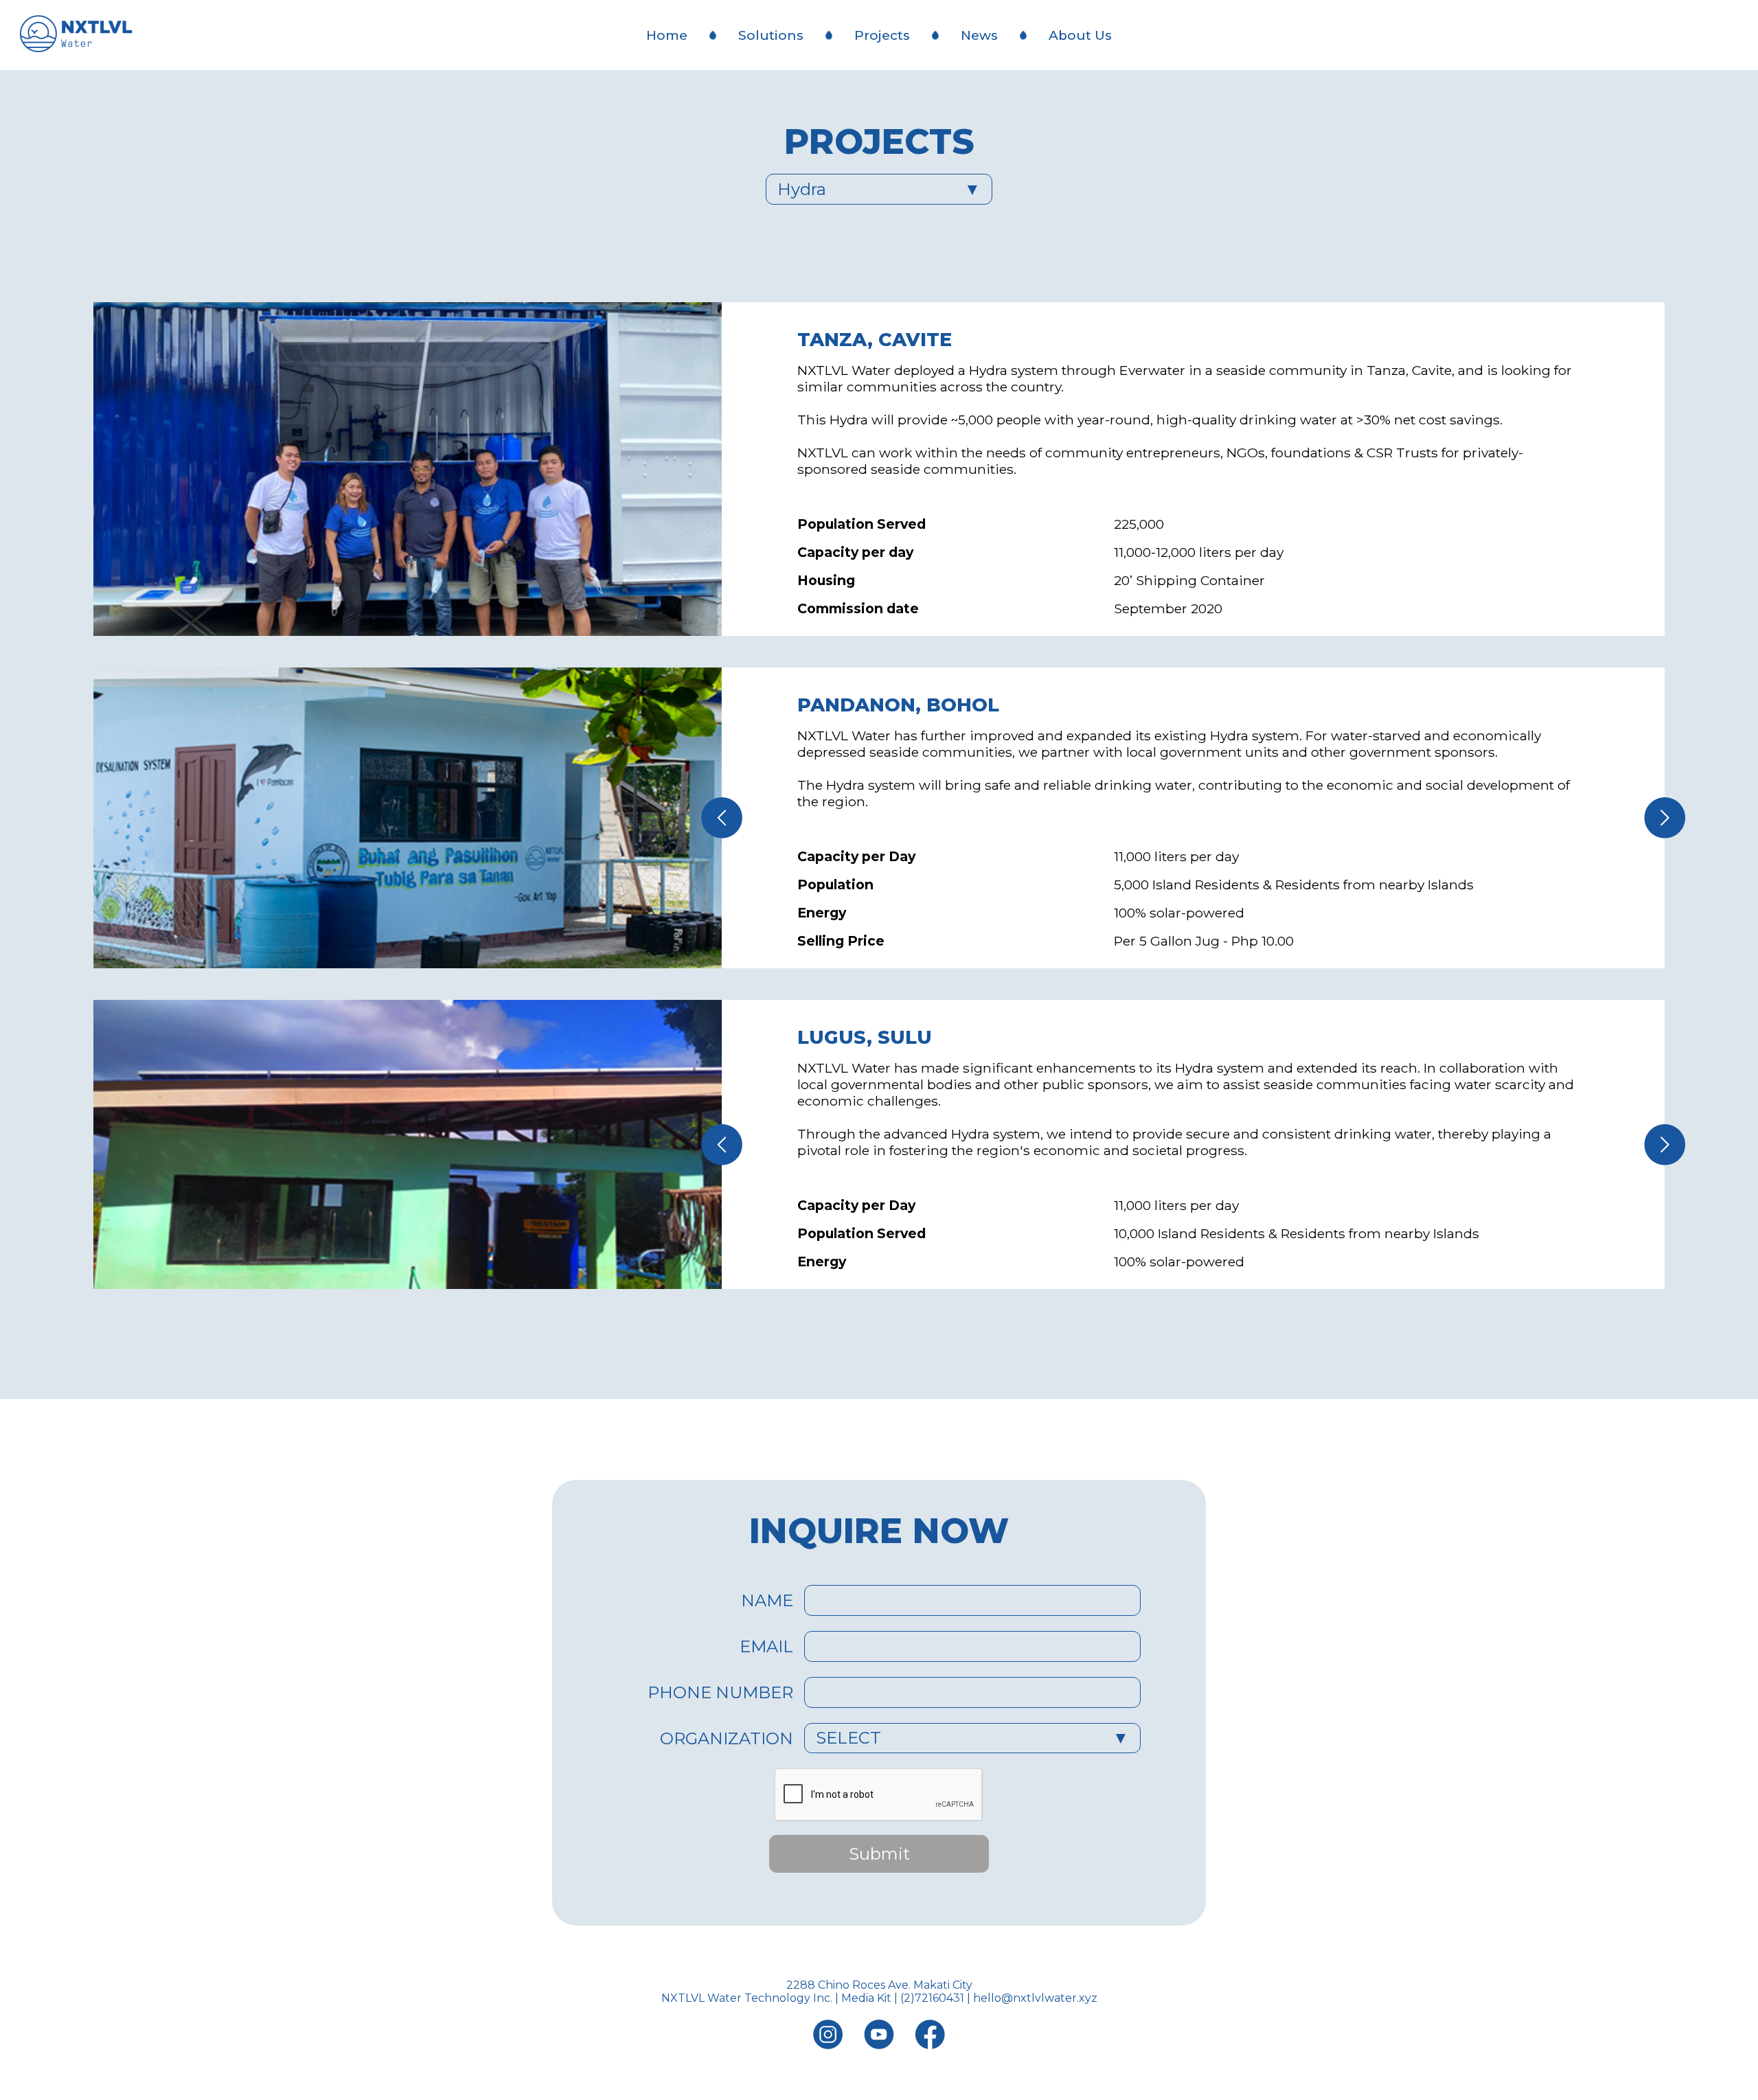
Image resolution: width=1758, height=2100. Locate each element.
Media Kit (866, 1998)
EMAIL (766, 1646)
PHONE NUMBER (720, 1692)
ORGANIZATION (727, 1738)
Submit (879, 1854)
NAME (767, 1600)
